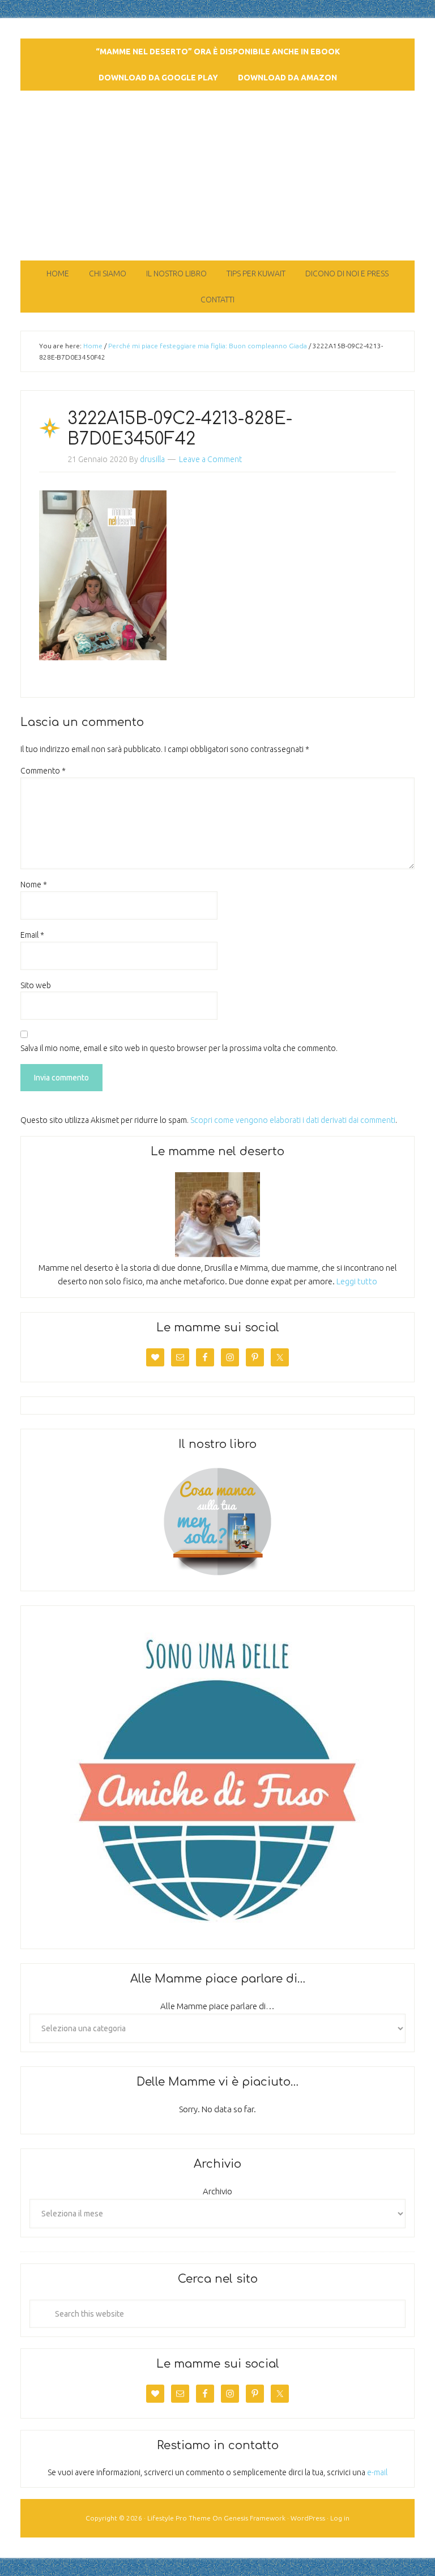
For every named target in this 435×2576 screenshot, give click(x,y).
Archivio (217, 2191)
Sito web (36, 985)
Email (32, 935)
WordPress (308, 2518)
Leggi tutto (357, 1281)
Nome (34, 885)
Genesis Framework (255, 2518)
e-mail (377, 2472)
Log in (340, 2518)
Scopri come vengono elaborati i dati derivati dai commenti (293, 1120)
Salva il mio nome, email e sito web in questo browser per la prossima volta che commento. (179, 1048)
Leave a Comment (210, 459)
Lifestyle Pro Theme (179, 2518)
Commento (43, 771)
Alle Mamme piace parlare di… (217, 2006)
